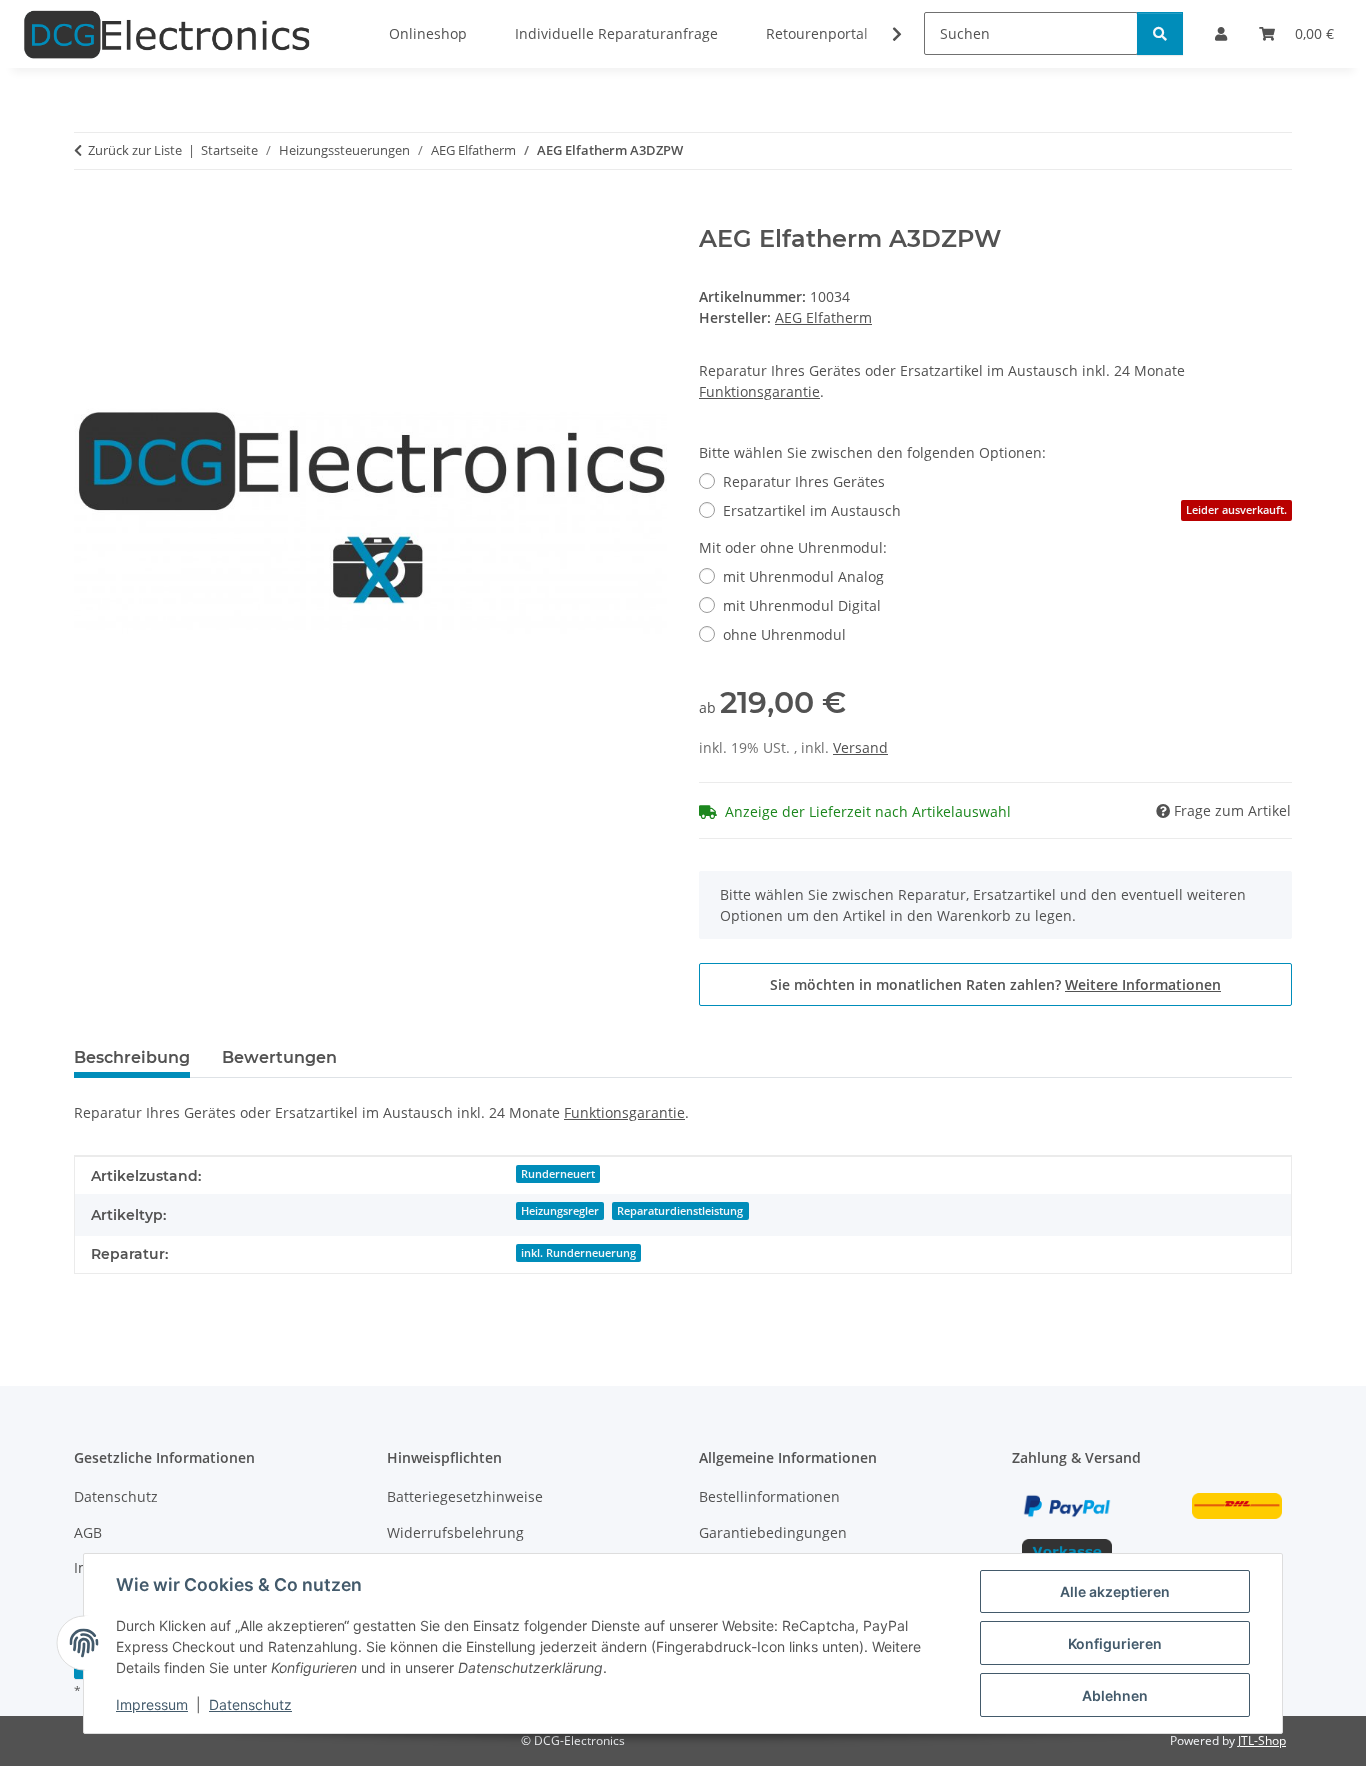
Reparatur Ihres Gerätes (804, 481)
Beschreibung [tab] (132, 1057)
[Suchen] (1160, 33)
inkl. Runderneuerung (578, 1253)
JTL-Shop (1262, 1740)
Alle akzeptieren (1115, 1591)
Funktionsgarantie (759, 391)
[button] (884, 34)
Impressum (152, 1704)
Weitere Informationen (1143, 984)
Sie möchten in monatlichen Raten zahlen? (995, 984)
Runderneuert (558, 1174)
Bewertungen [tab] (279, 1057)
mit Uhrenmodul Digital (802, 605)
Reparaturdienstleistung (680, 1211)
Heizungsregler (560, 1211)
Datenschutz (250, 1704)
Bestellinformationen (769, 1496)
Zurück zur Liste (135, 150)
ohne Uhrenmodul (784, 634)
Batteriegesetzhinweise (465, 1496)
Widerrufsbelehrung (455, 1532)
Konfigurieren (1115, 1643)
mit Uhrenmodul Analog (803, 576)
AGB (88, 1532)
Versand (860, 747)
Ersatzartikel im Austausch (1005, 510)
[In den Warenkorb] (90, 214)
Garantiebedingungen (773, 1532)
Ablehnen (1115, 1695)
